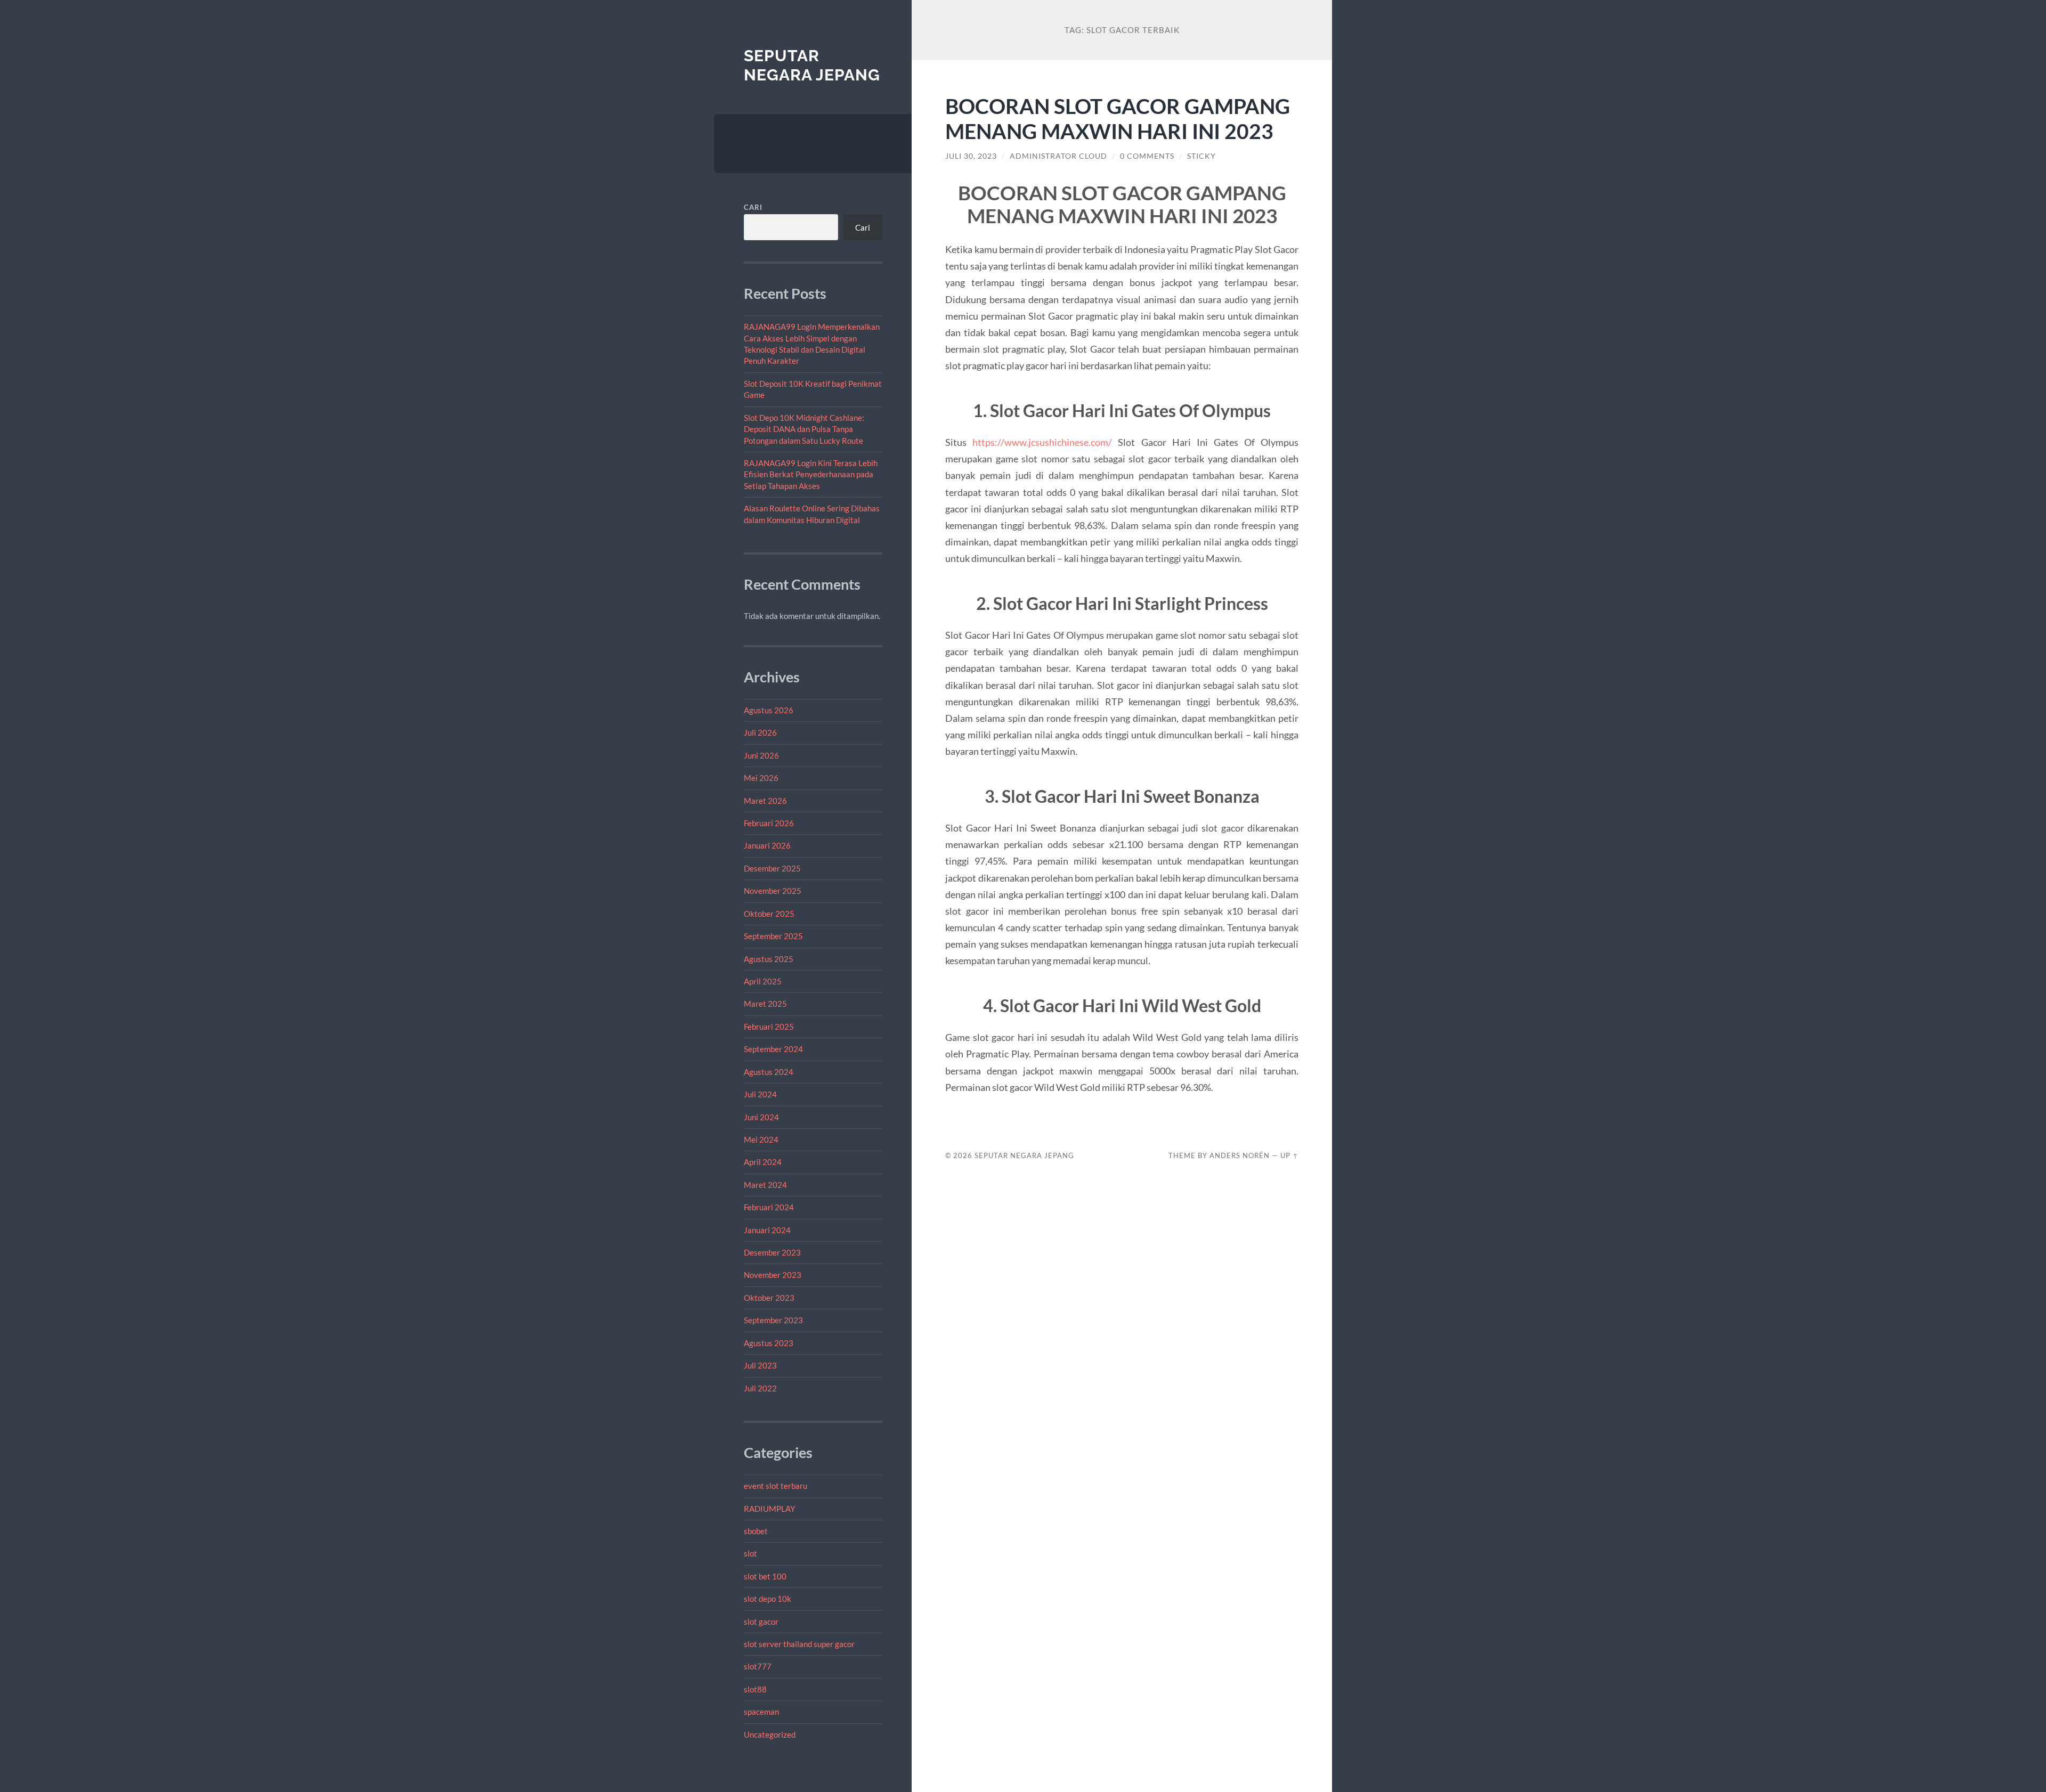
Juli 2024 (760, 1094)
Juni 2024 (761, 1117)
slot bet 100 (765, 1576)
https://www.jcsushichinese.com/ (1042, 442)
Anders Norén (1240, 1155)
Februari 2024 (769, 1207)
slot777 (758, 1666)
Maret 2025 (765, 1004)
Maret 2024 (765, 1185)
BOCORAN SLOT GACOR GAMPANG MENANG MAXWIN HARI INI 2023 (1118, 118)
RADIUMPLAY (769, 1509)
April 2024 (763, 1162)
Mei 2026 (761, 778)
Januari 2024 (767, 1230)
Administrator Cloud (1058, 156)
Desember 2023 (772, 1252)
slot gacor (761, 1622)
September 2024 (773, 1049)
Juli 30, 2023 (971, 156)
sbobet (756, 1531)
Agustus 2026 (769, 710)
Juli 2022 (760, 1388)
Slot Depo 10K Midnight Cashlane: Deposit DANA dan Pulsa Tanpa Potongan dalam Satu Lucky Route (804, 429)
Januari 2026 (767, 845)
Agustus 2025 (769, 959)
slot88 (755, 1689)
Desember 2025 (772, 868)
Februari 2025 (769, 1027)
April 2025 (763, 981)
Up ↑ (1289, 1155)
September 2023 (773, 1320)
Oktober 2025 (769, 914)
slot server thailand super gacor (799, 1644)
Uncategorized (770, 1734)
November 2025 (773, 891)
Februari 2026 (769, 823)
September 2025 (773, 936)
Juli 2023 (760, 1365)
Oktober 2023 (769, 1298)
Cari (753, 207)
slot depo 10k (768, 1599)
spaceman (761, 1712)
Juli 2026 (760, 732)
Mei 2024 (761, 1139)
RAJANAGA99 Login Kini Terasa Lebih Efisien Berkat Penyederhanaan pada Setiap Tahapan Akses (811, 474)
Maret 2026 (765, 801)
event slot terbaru (776, 1486)
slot (750, 1553)
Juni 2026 (761, 755)
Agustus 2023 (769, 1343)
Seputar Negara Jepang (812, 65)
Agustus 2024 (769, 1072)
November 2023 (773, 1275)
